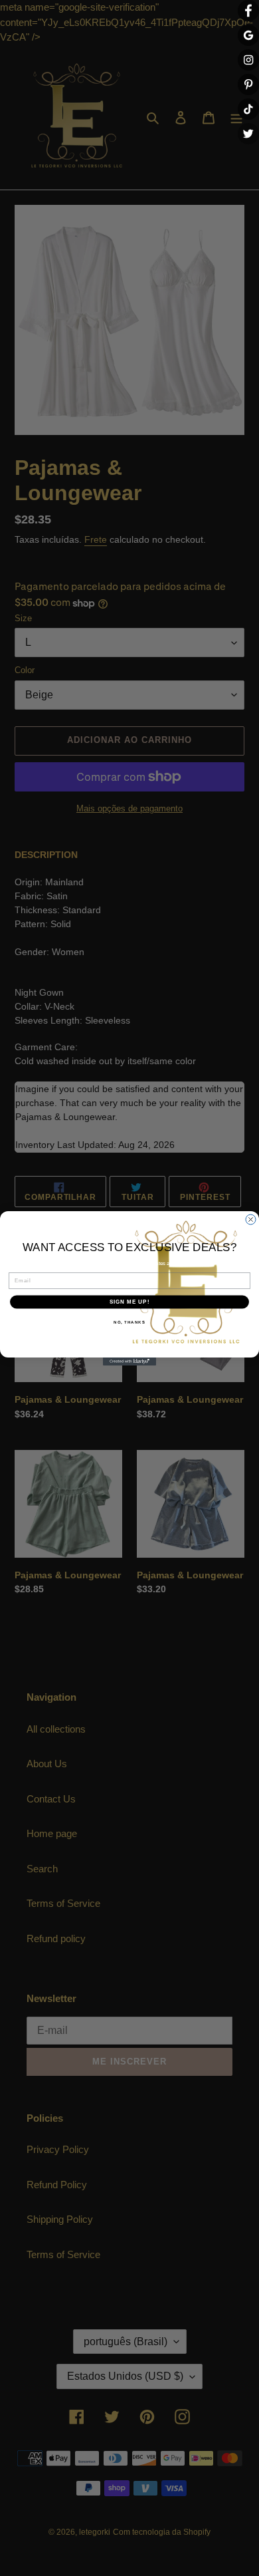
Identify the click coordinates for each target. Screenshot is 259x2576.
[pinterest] (248, 84)
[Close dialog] (251, 1219)
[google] (248, 35)
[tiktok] (248, 109)
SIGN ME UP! (130, 1302)
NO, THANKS (129, 1322)
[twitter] (248, 134)
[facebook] (248, 11)
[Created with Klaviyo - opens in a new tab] (129, 1361)
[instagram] (248, 60)
